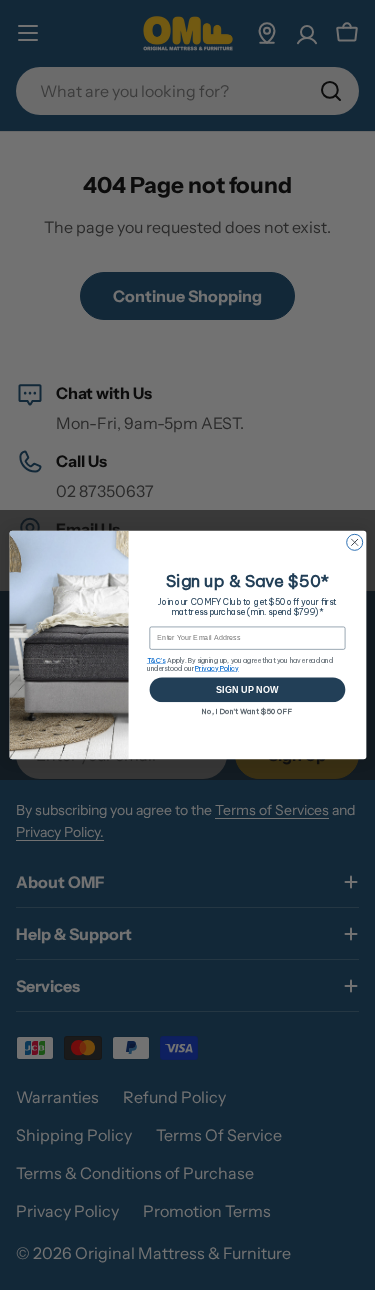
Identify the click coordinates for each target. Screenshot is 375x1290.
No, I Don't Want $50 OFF (247, 710)
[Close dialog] (354, 542)
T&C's (155, 660)
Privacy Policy (216, 668)
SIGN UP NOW (247, 690)
